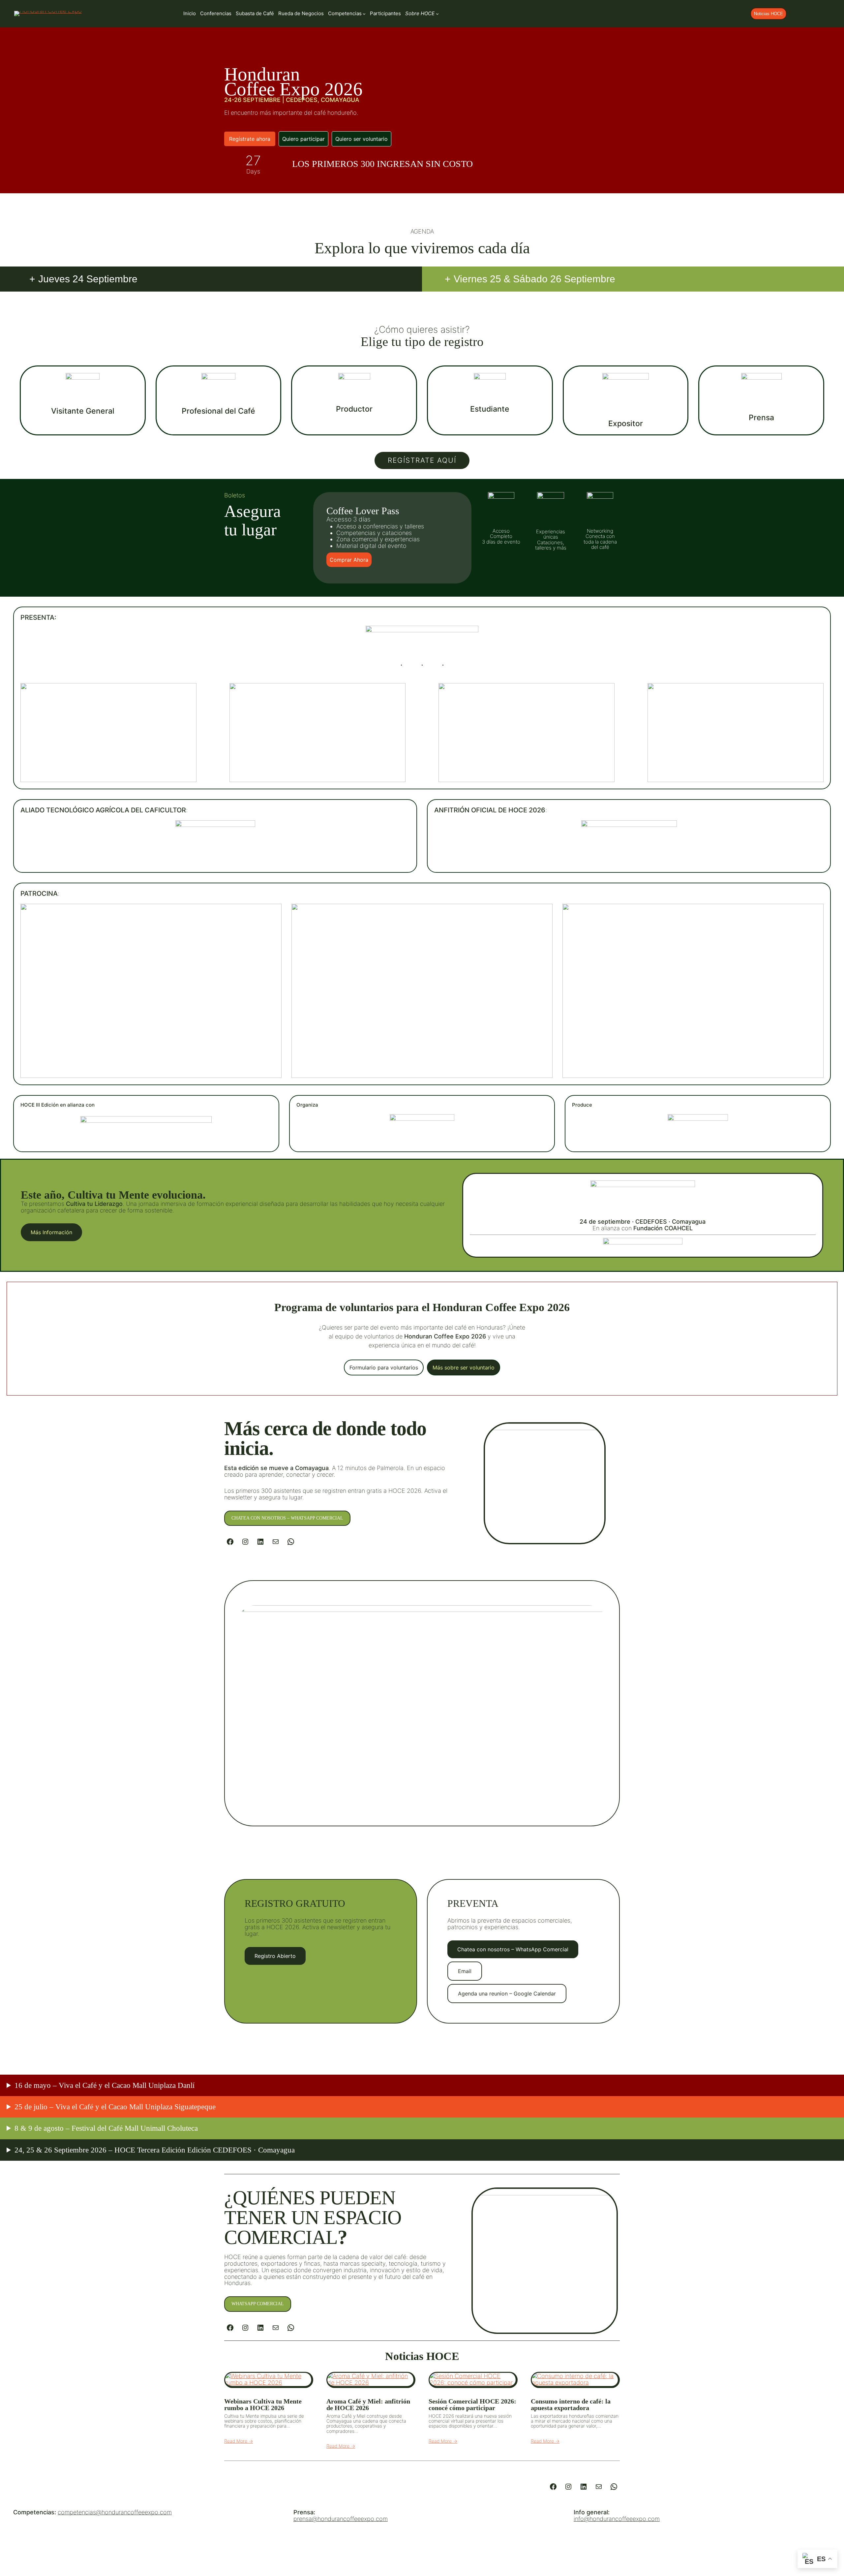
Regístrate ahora (250, 139)
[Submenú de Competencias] (364, 14)
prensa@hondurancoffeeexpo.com (341, 2519)
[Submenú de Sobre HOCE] (437, 14)
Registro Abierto (275, 1956)
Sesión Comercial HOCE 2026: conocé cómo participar (472, 2404)
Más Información (51, 1232)
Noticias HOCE (769, 14)
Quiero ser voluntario (362, 139)
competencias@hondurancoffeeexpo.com (115, 2512)
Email (465, 1971)
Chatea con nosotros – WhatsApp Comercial (287, 1518)
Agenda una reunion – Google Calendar (507, 1994)
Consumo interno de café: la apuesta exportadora (571, 2404)
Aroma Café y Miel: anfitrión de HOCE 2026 (368, 2404)
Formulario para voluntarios (384, 1367)
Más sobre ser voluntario (464, 1367)
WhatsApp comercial (258, 2304)
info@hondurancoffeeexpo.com (617, 2519)
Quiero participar (303, 139)
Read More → (239, 2441)
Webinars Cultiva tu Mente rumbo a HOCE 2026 (263, 2404)
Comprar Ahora (349, 560)
